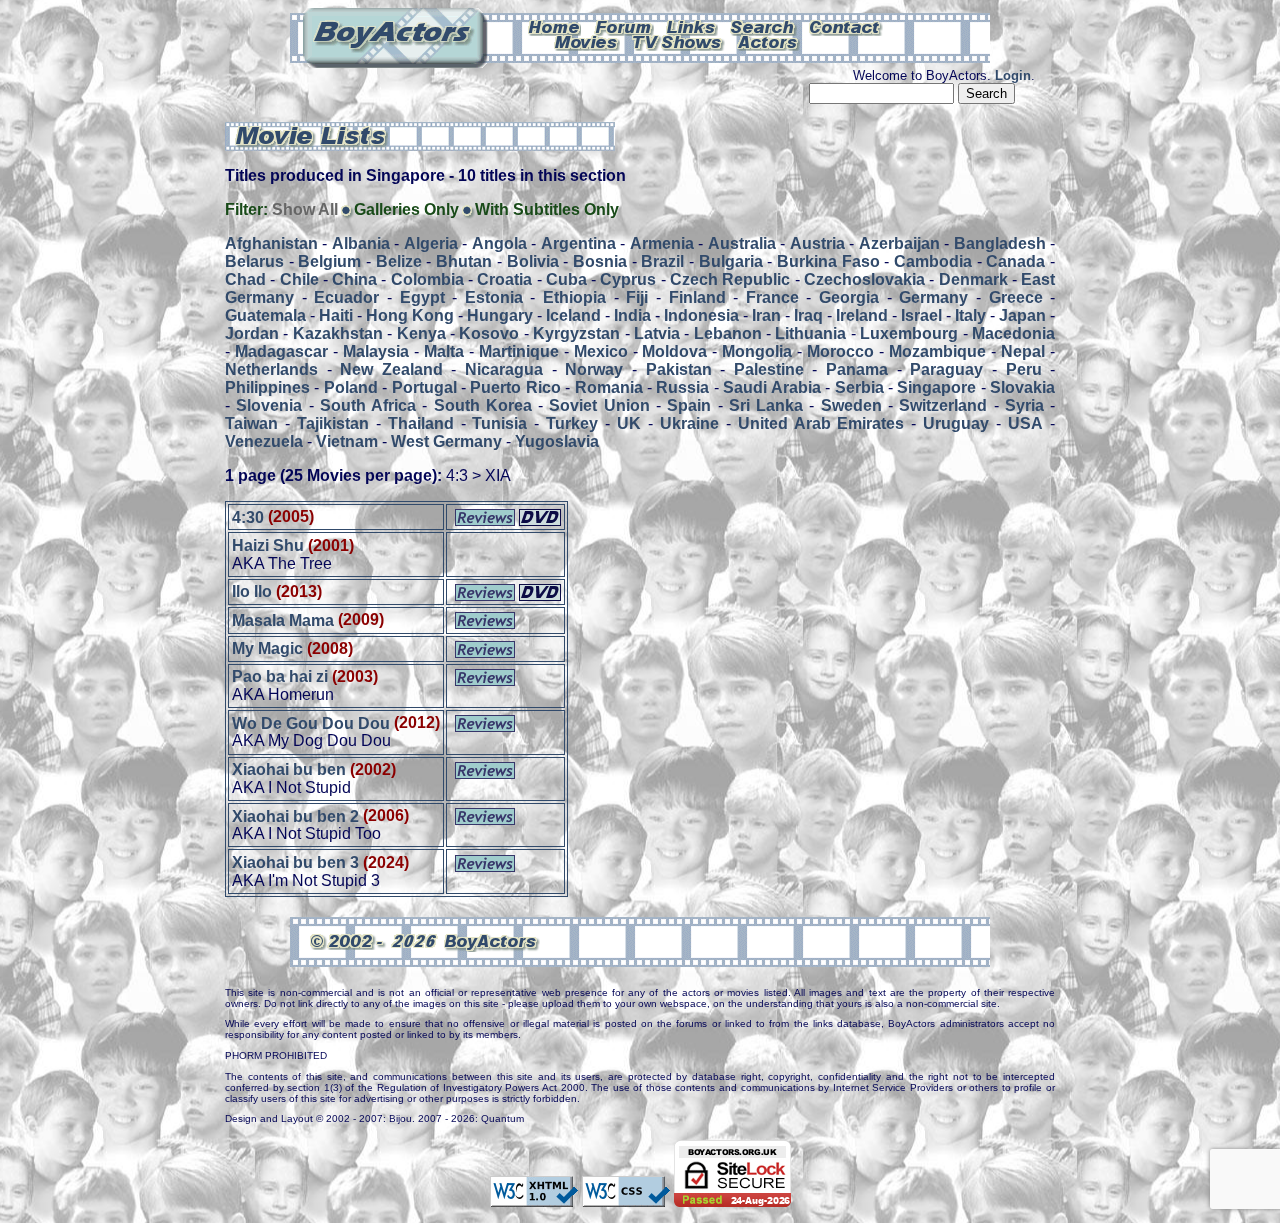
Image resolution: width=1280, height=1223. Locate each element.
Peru (1024, 369)
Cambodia (933, 261)
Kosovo (489, 333)
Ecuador (346, 297)
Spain (689, 405)
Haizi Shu (268, 545)
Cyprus (628, 279)
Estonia (494, 297)
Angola (499, 243)
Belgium (329, 261)
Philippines (267, 387)
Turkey (572, 423)
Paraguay (946, 369)
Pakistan (679, 369)
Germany (933, 297)
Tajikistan (333, 423)
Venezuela (264, 441)
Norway (594, 369)
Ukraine (689, 423)
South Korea (483, 405)
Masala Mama (283, 619)
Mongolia (757, 351)
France (772, 297)
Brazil (662, 261)
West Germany (446, 441)
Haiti (336, 315)
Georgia (849, 297)
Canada (1015, 261)
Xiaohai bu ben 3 (295, 862)
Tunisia (499, 423)
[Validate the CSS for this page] (626, 1198)
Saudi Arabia (771, 387)
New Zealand (391, 369)
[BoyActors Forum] (623, 26)
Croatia (504, 279)
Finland (697, 297)
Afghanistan (271, 243)
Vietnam (347, 441)
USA (1025, 423)
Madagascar (281, 351)
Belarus (254, 261)
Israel (921, 315)
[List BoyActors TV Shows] (678, 41)
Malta (444, 351)
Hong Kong (410, 315)
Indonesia (701, 315)
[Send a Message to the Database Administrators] (846, 26)
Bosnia (600, 261)
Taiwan (251, 423)
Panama (857, 369)
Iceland (573, 315)
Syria (1024, 405)
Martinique (519, 351)
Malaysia (376, 351)
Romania (609, 387)
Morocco (840, 351)
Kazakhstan (338, 333)
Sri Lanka (766, 405)
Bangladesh (1000, 243)
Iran (766, 315)
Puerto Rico (515, 387)
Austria (817, 243)
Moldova (674, 351)
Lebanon (728, 333)
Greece (1016, 297)
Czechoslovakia (864, 279)
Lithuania (810, 333)
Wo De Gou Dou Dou (311, 722)
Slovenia (269, 405)
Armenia (662, 243)
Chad (245, 279)
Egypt (422, 297)
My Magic (267, 648)
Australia (742, 243)
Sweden (851, 405)
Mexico (601, 351)
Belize (399, 261)
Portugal (424, 387)
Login (1013, 75)
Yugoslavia (557, 441)
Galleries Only (406, 209)
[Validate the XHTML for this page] (534, 1198)
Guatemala (265, 315)
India (632, 315)
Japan (1022, 315)
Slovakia (1022, 387)
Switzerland (943, 405)
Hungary (500, 315)
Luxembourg (909, 333)
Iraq (808, 315)
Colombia (427, 279)
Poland (351, 387)
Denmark (973, 279)
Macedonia (1013, 333)
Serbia (859, 387)
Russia (682, 387)
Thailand (421, 423)
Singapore (936, 387)
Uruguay (956, 423)
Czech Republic (730, 279)
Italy (970, 315)
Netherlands (271, 369)
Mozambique (937, 351)
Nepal (1023, 351)
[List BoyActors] (768, 41)
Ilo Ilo (252, 591)
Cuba (566, 279)
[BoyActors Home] (554, 26)
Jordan (252, 333)
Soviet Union (599, 405)
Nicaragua (504, 369)
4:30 (248, 516)
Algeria (431, 243)
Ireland (862, 315)
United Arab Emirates (821, 423)
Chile (299, 279)
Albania (361, 243)
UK (629, 423)
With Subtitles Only (547, 209)
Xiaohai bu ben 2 (295, 815)
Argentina (578, 243)
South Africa (368, 405)
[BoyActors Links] (692, 26)
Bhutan (464, 261)
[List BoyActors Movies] (587, 41)
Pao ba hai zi (280, 676)
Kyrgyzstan (576, 333)
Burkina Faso (828, 261)
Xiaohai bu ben (289, 769)
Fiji (637, 297)
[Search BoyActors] (763, 26)
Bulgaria (731, 261)
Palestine (769, 369)
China (354, 279)
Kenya (421, 333)
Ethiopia (574, 297)
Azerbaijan (899, 243)
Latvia (657, 333)
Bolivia (533, 261)
